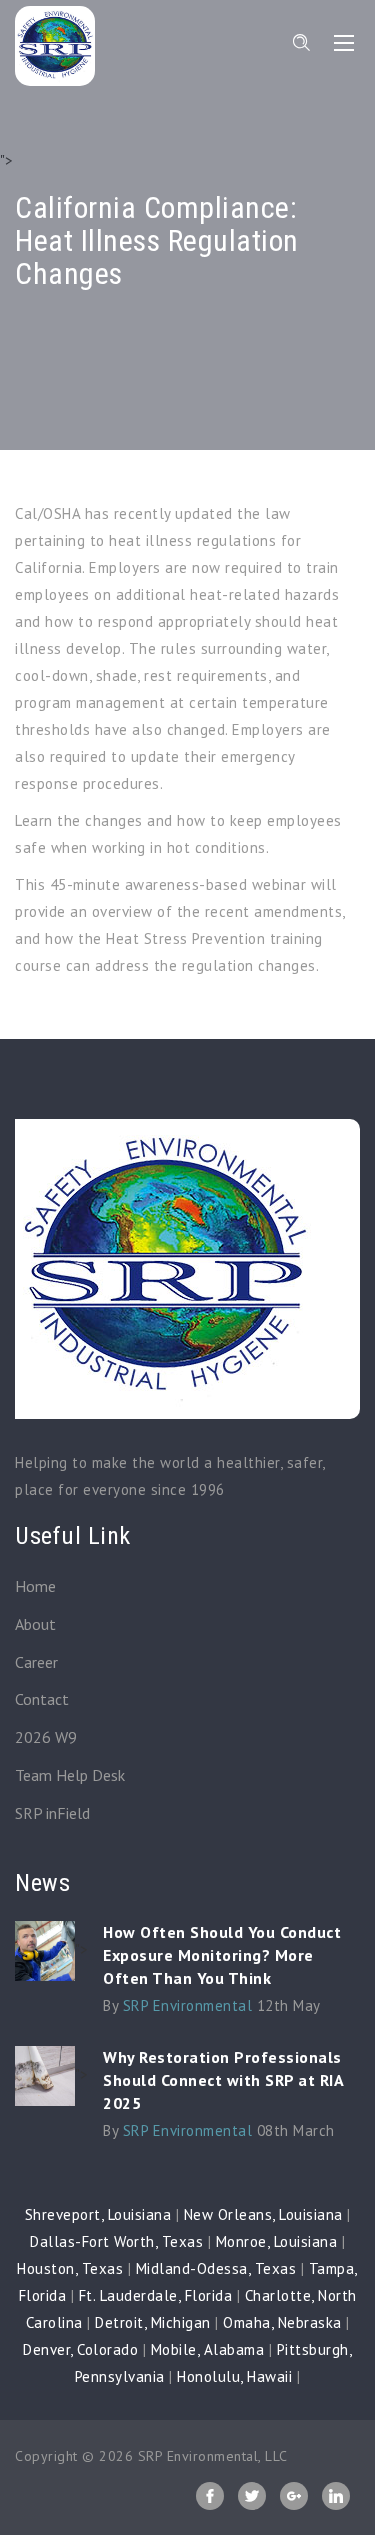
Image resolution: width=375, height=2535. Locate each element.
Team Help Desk (70, 1775)
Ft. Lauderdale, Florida (156, 2295)
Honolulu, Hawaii (234, 2376)
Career (36, 1662)
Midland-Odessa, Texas (216, 2268)
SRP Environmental (188, 2005)
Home (35, 1586)
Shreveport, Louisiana (98, 2214)
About (35, 1624)
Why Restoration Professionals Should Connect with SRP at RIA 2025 (223, 2080)
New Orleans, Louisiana (263, 2214)
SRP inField (52, 1813)
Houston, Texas (70, 2268)
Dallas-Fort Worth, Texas (116, 2241)
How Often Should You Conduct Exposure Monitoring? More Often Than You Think (222, 1955)
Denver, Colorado (80, 2349)
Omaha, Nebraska (282, 2322)
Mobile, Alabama (208, 2349)
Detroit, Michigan (153, 2322)
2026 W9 (46, 1737)
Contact (42, 1699)
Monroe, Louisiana (277, 2241)
